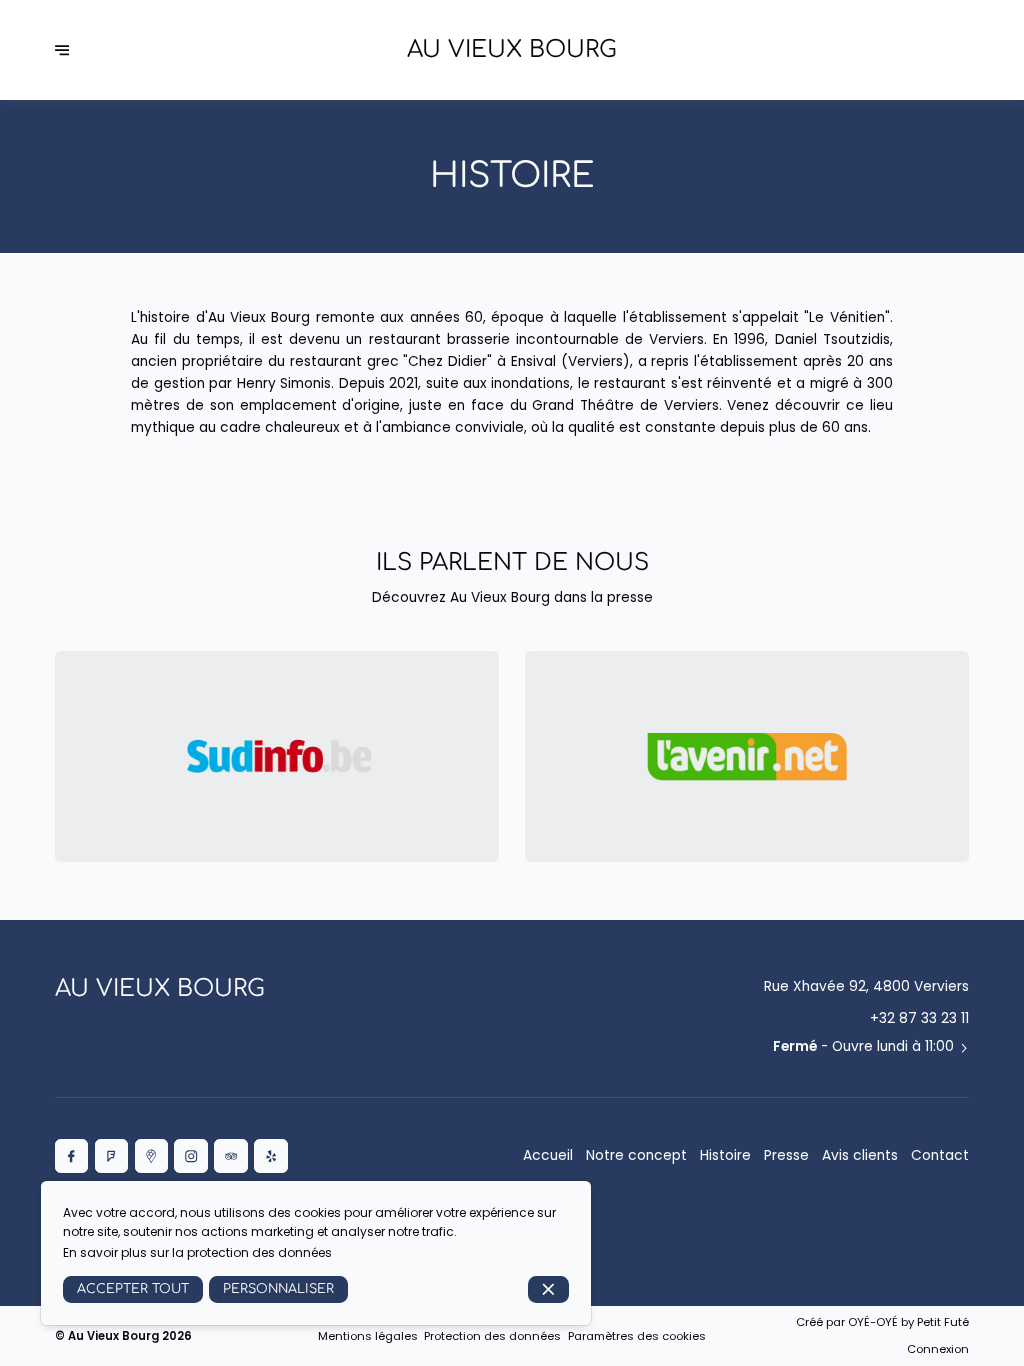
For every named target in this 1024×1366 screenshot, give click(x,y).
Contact (940, 1155)
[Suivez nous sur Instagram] (191, 1156)
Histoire (725, 1155)
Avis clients (860, 1155)
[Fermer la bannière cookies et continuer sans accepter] (548, 1289)
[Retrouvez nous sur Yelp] (271, 1156)
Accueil (548, 1155)
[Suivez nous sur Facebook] (72, 1156)
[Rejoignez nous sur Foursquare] (112, 1156)
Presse (786, 1155)
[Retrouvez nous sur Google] (152, 1156)
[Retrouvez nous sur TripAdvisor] (231, 1156)
